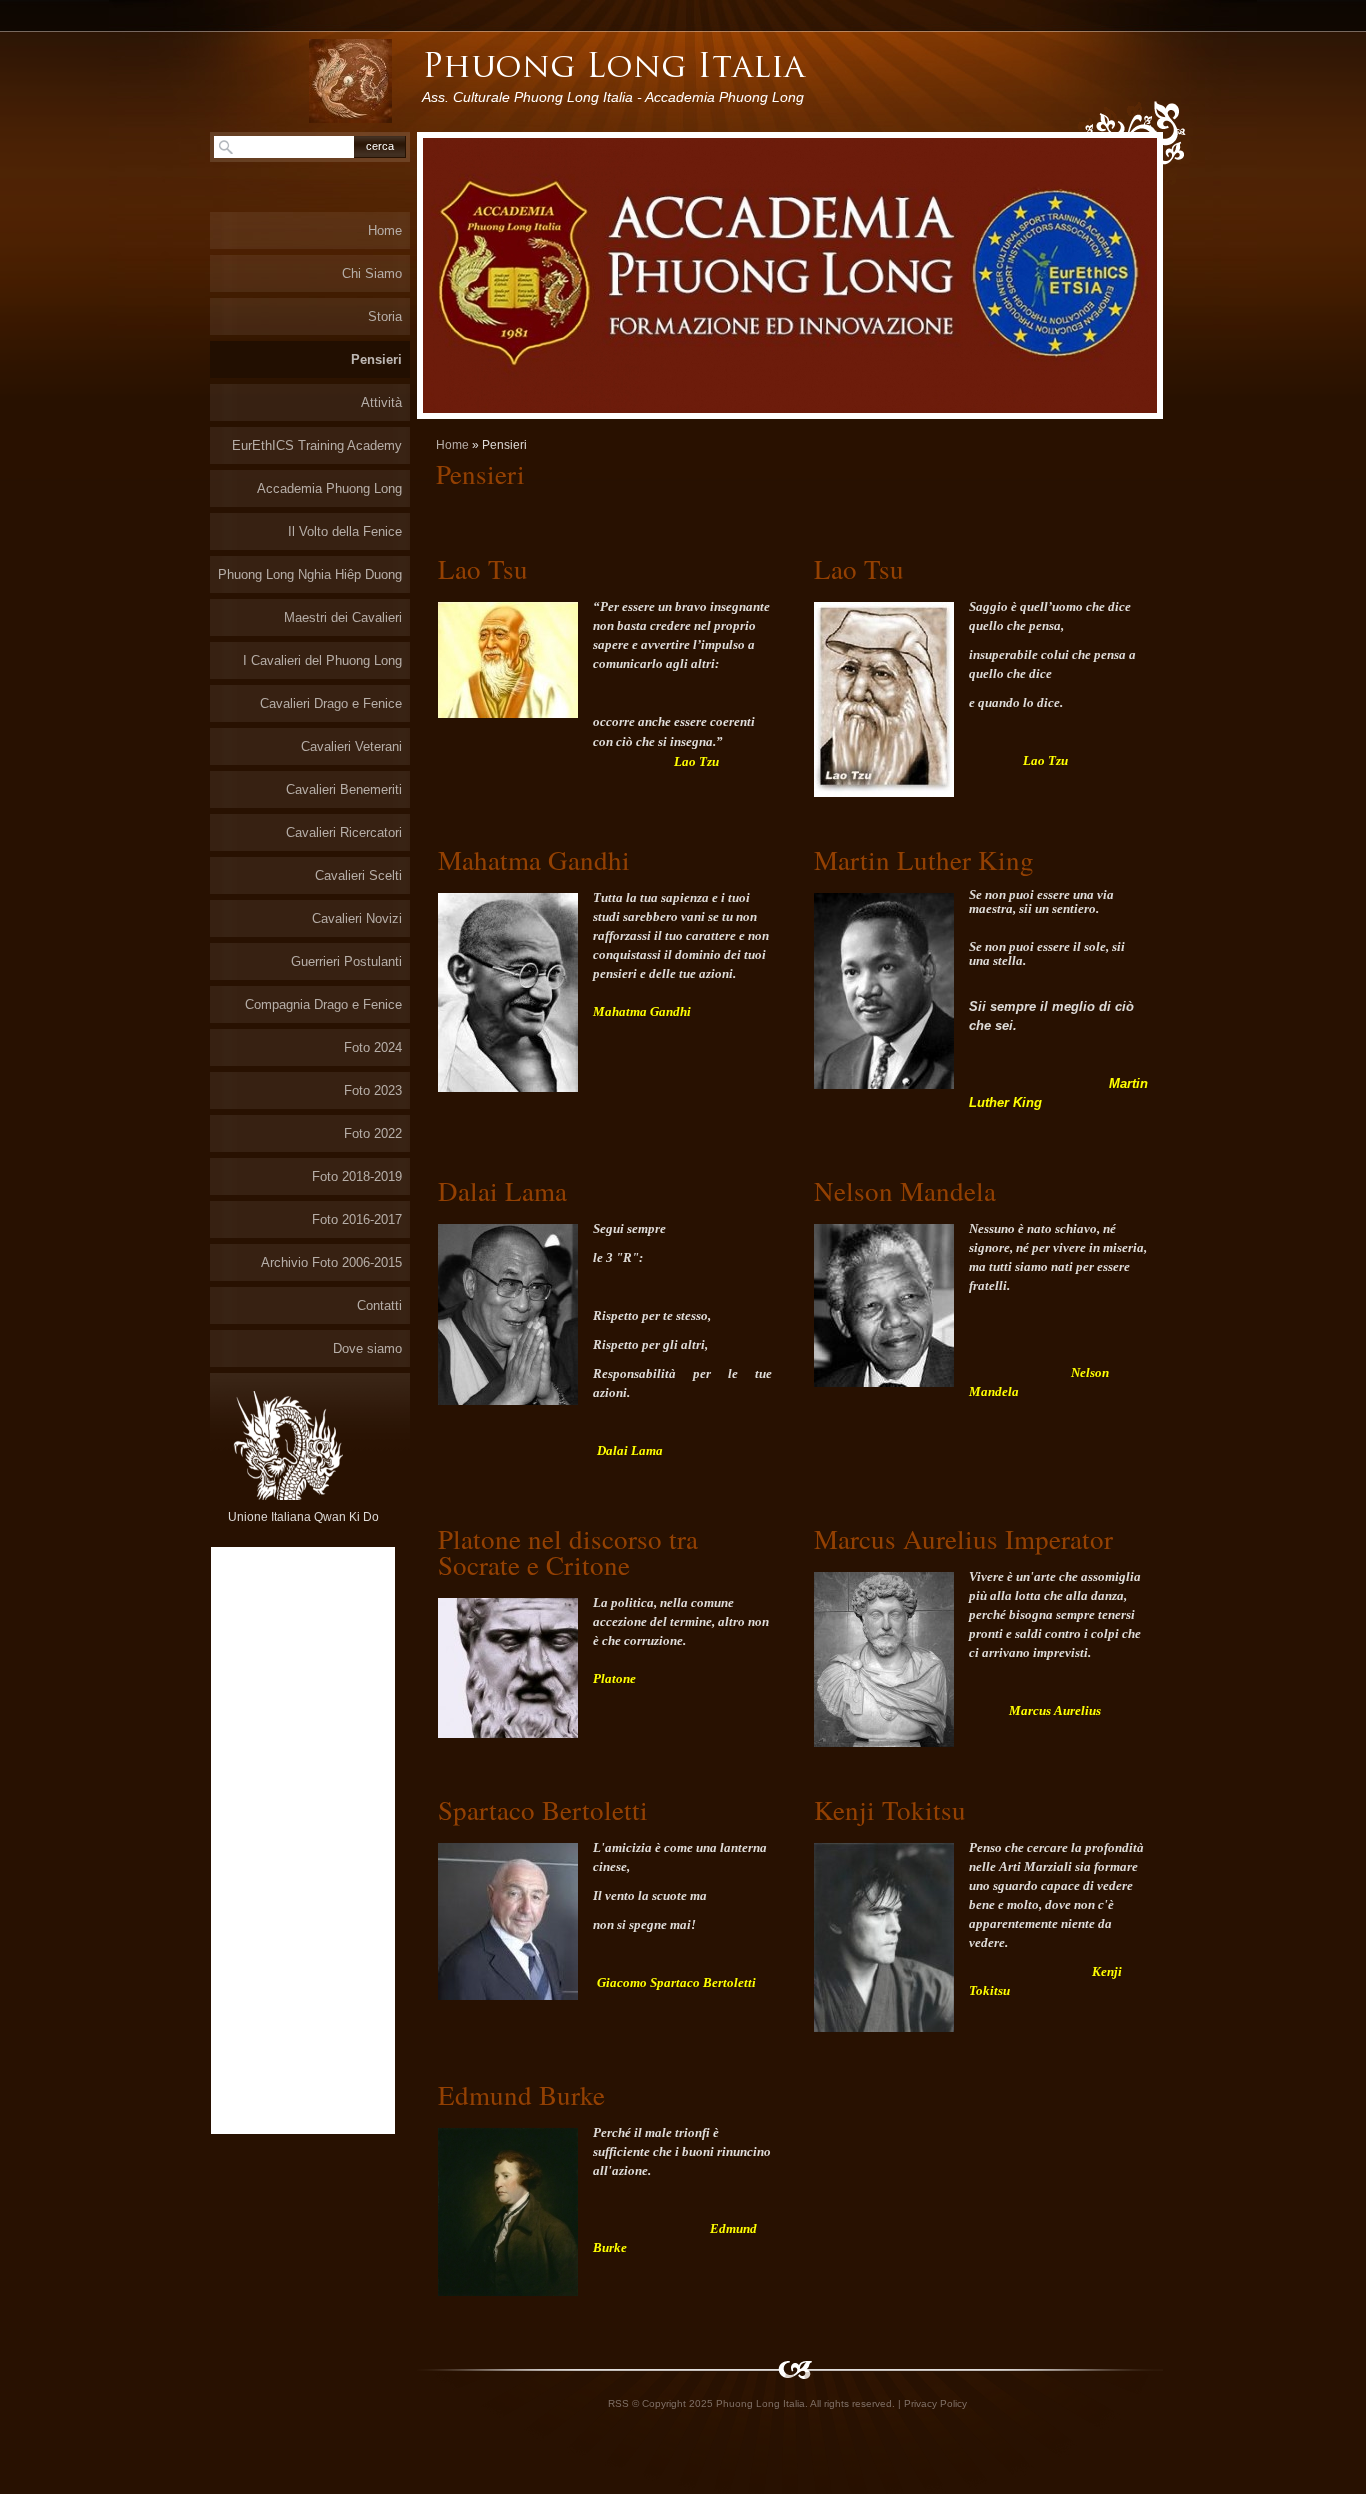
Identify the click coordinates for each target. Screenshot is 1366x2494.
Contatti (379, 1305)
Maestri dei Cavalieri (343, 617)
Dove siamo (367, 1348)
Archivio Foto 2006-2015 (331, 1262)
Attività (381, 402)
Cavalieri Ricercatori (344, 832)
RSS (618, 2403)
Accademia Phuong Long (329, 488)
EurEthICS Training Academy (317, 445)
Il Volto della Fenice (345, 531)
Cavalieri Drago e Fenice (331, 703)
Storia (385, 316)
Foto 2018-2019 (357, 1176)
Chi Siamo (372, 273)
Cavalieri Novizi (357, 918)
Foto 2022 (373, 1133)
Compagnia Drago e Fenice (323, 1004)
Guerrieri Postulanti (346, 961)
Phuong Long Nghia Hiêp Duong (310, 574)
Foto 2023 (373, 1090)
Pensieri (376, 359)
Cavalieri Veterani (351, 746)
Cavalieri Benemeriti (344, 789)
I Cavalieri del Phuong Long (322, 660)
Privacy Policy (935, 2403)
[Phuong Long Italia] (350, 81)
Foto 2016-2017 (357, 1219)
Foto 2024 (373, 1047)
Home (452, 445)
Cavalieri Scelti (358, 875)
